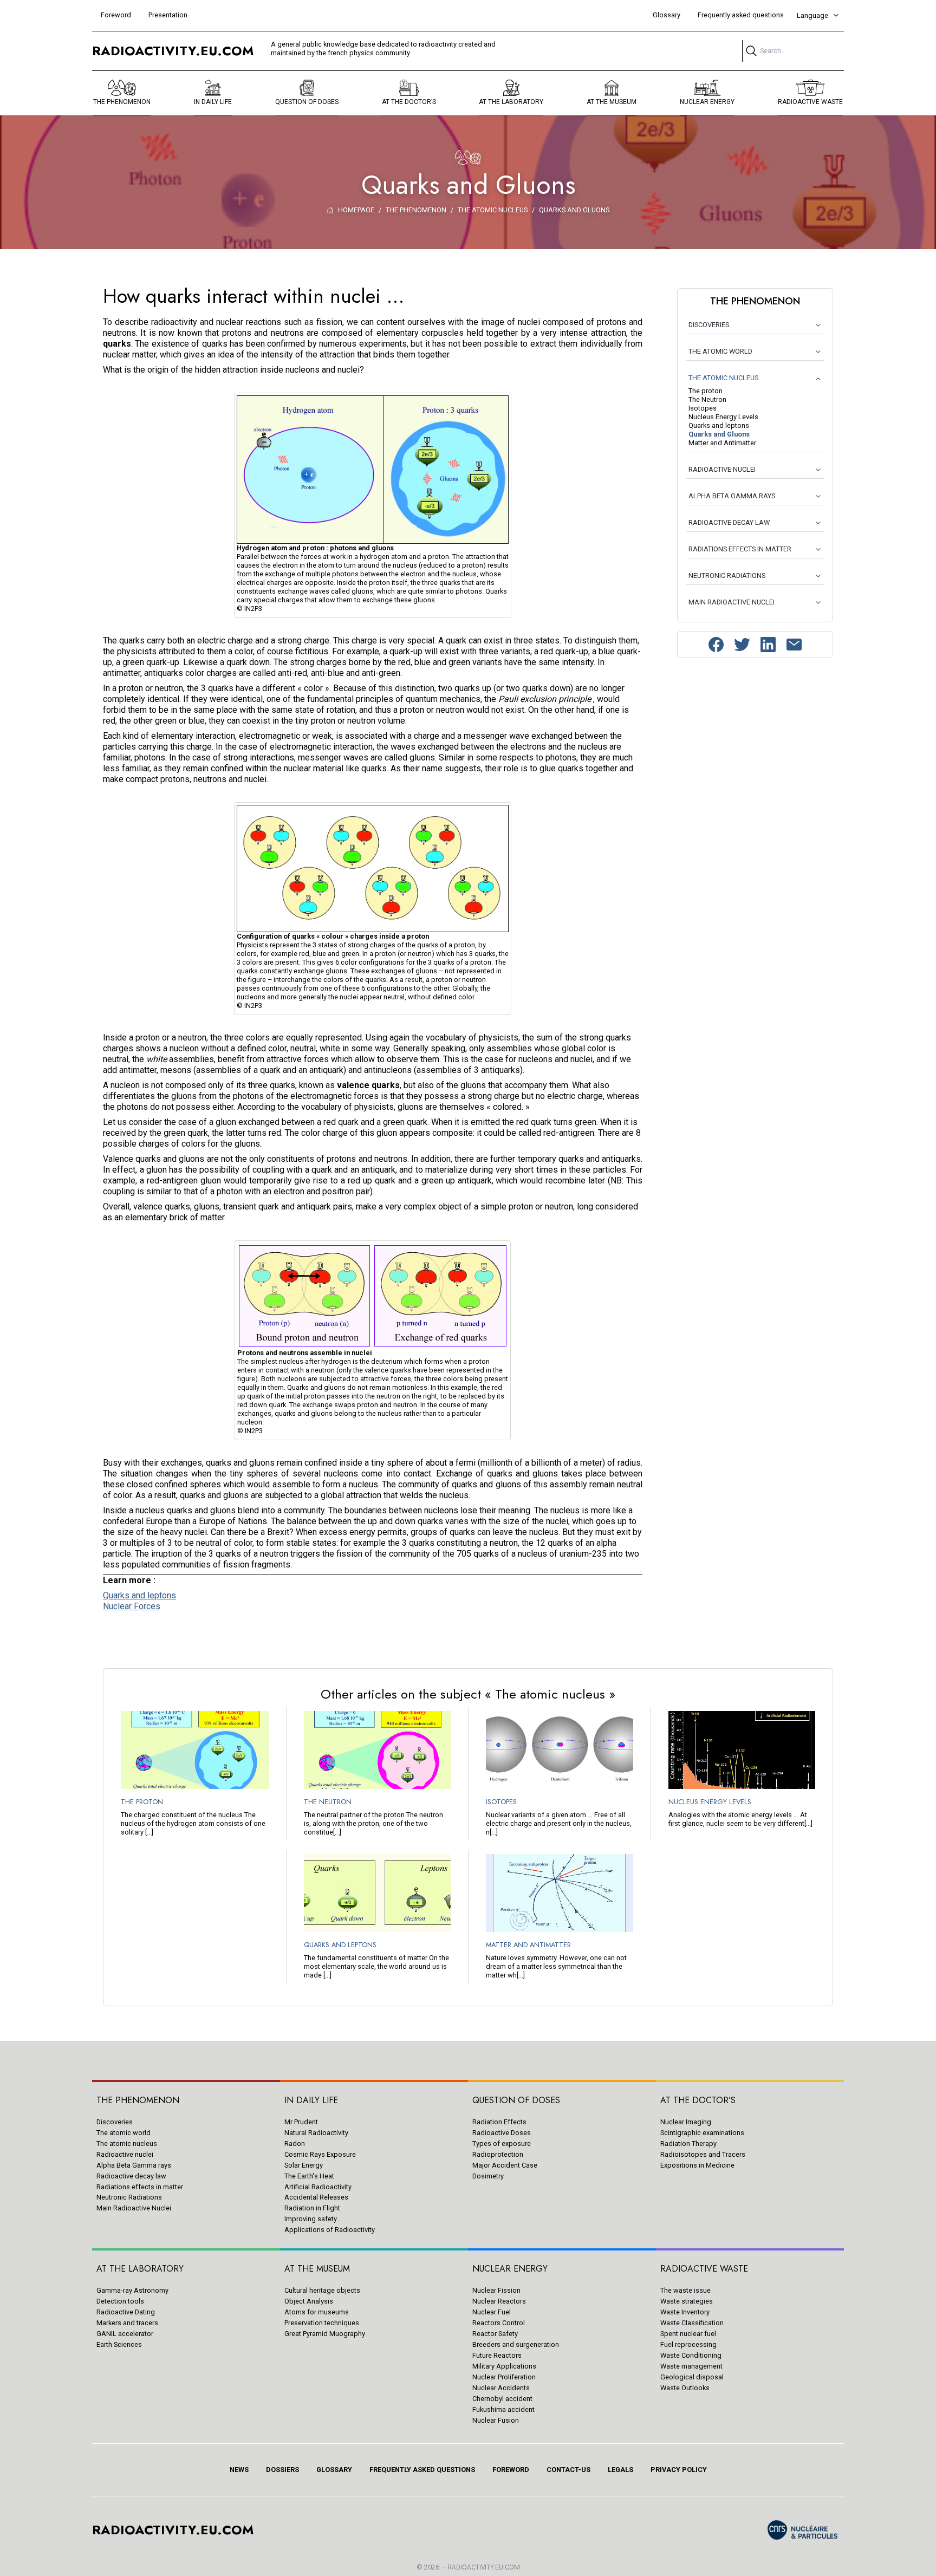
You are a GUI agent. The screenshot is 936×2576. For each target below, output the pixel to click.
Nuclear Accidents (501, 2388)
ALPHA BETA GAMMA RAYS (732, 496)
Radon (295, 2144)
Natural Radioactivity (316, 2133)
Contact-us (568, 2470)
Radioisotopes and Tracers (703, 2154)
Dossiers (282, 2470)
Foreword (116, 15)
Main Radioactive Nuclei (134, 2208)
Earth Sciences (119, 2344)
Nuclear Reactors (499, 2301)
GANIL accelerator (125, 2334)
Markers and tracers (127, 2323)
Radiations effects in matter (140, 2187)
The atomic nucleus (127, 2144)
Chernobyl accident (502, 2399)
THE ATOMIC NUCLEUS (723, 378)
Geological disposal (692, 2377)
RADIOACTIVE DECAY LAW (729, 522)
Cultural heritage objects (322, 2290)
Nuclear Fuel (492, 2312)
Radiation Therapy (688, 2144)
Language (812, 15)
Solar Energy (304, 2165)
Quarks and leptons (139, 1595)
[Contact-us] (794, 645)
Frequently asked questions (741, 15)
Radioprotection (498, 2154)
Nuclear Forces (132, 1606)
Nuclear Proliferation (504, 2377)
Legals (620, 2470)
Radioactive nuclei (125, 2154)
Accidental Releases (316, 2197)
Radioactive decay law (131, 2176)
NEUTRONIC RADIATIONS (727, 575)
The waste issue (685, 2290)
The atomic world (123, 2133)
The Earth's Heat (309, 2176)
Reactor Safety (495, 2334)
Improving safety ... (314, 2219)
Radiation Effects (499, 2122)
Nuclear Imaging (686, 2122)
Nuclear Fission (496, 2290)
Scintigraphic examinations (702, 2133)
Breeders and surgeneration (516, 2344)
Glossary (667, 15)
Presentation (168, 15)
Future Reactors (497, 2355)
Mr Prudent (301, 2122)
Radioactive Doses (502, 2133)
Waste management (691, 2366)
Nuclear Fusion (496, 2420)
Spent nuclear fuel (688, 2334)
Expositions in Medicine (697, 2165)
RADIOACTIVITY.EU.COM (484, 2567)
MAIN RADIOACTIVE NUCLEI (732, 602)
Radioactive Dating (126, 2312)
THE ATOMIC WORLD (720, 351)
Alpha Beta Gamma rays (134, 2165)
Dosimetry (488, 2176)
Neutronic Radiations (129, 2197)
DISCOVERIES (709, 325)
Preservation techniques (322, 2323)
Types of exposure (502, 2144)
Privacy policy (679, 2470)
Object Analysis (309, 2301)
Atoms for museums (317, 2312)
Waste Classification (692, 2323)
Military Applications (504, 2366)
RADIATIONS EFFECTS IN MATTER (740, 549)
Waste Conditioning (691, 2355)
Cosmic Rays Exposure (320, 2154)
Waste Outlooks (685, 2388)
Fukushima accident (503, 2409)
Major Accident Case (505, 2165)
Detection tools (120, 2301)
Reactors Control (499, 2323)
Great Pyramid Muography (325, 2334)
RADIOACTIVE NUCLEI (722, 469)
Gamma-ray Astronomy (132, 2290)
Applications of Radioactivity (330, 2230)
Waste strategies (687, 2301)
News (239, 2470)
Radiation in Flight (312, 2208)
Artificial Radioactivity (318, 2187)
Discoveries (115, 2122)
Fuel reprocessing (688, 2344)
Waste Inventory (685, 2312)
